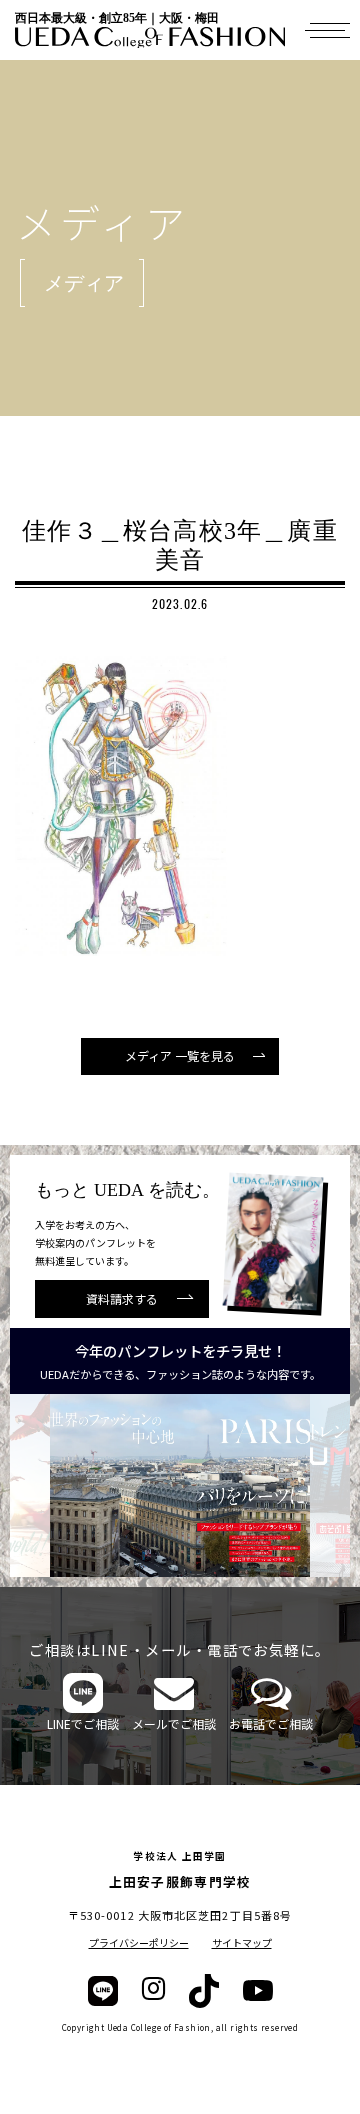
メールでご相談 (174, 1723)
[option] (200, 1486)
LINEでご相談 (83, 1723)
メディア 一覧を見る (180, 1055)
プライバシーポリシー (139, 1942)
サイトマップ (242, 1942)
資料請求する (122, 1298)
